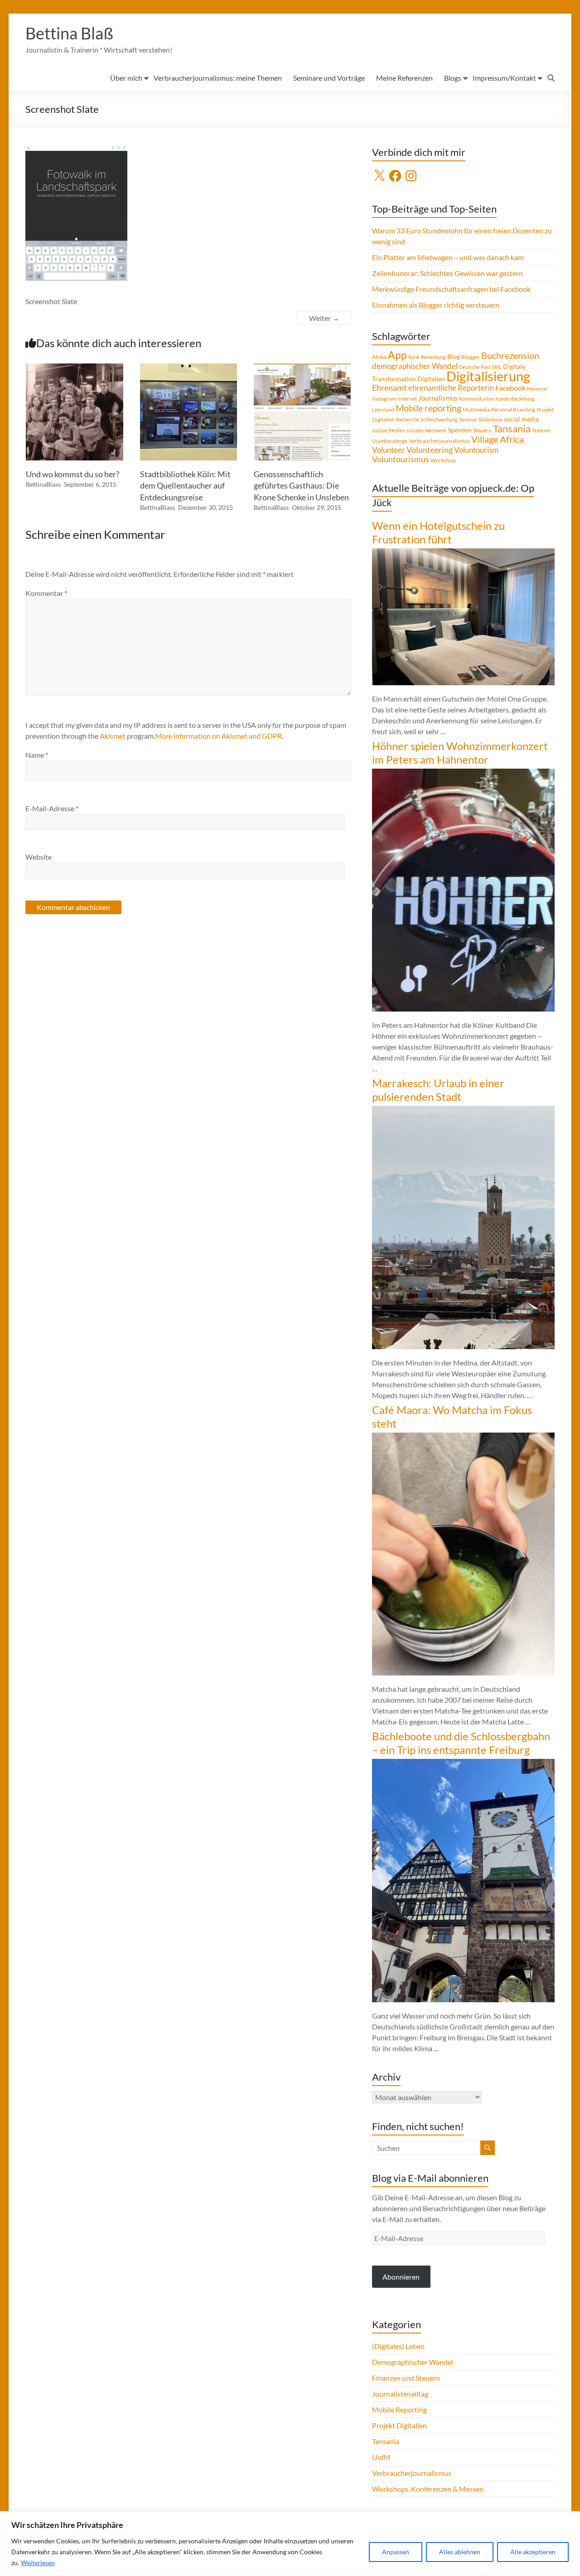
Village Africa (498, 439)
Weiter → (324, 318)
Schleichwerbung (439, 419)
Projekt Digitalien (399, 2425)
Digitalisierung (488, 376)
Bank (414, 357)
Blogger (471, 357)
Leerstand (383, 409)
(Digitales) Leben (398, 2346)
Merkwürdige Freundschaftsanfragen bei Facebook (451, 289)
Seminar (468, 419)
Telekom (541, 430)
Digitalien (431, 379)
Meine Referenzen (404, 78)
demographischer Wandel (415, 366)
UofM (381, 2457)
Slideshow (491, 419)
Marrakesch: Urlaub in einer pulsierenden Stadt (438, 1090)
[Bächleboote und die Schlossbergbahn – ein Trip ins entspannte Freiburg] (463, 1763)
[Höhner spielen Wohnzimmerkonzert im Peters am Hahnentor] (463, 773)
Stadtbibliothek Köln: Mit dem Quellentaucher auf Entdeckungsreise (185, 485)
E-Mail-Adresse (52, 808)
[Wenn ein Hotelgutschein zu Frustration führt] (463, 553)
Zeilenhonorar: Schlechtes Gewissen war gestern (447, 273)
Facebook (510, 388)
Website (39, 857)
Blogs (453, 78)
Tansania (512, 429)
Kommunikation (476, 399)
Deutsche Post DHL (480, 367)
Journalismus (438, 398)
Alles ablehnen (460, 2552)
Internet (407, 399)
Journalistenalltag (400, 2394)
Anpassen (396, 2552)
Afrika (379, 357)
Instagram (384, 399)
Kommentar (46, 593)
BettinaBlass (43, 484)
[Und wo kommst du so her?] (74, 368)
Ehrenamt (389, 388)
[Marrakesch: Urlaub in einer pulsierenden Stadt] (463, 1110)
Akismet (113, 736)
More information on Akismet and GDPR (218, 736)
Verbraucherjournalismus (439, 441)
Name (37, 755)
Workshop (443, 460)
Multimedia (476, 409)
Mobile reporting (428, 408)
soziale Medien (389, 430)
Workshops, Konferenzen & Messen (428, 2489)
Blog (454, 356)
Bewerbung (433, 357)
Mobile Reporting (399, 2409)
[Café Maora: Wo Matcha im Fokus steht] (463, 1437)
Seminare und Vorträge (329, 78)
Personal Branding (513, 409)
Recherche (408, 419)
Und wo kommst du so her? (72, 474)
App (397, 355)
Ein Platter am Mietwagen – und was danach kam (448, 257)
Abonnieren (401, 2277)
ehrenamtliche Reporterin (451, 388)
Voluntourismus (401, 459)
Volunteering (430, 450)
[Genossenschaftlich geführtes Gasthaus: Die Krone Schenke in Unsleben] (302, 368)
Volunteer (389, 450)
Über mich (126, 78)
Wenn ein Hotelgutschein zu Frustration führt (438, 532)
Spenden (460, 430)
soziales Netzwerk (426, 430)
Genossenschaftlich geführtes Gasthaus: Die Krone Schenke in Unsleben (301, 485)
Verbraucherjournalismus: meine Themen (218, 78)
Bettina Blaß (69, 33)
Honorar (537, 389)
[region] (290, 2544)
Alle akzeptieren (533, 2552)
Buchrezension (510, 356)
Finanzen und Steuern (406, 2378)
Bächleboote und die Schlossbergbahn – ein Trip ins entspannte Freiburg (461, 1743)
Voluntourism (476, 450)
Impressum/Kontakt (504, 78)
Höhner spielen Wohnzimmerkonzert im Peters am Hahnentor (460, 753)
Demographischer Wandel (413, 2362)
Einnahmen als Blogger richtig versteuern (436, 305)
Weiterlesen (38, 2563)
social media (521, 419)
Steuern (482, 430)
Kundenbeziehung (515, 399)
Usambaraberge (390, 441)
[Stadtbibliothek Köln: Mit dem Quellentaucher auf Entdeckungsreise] (188, 368)
